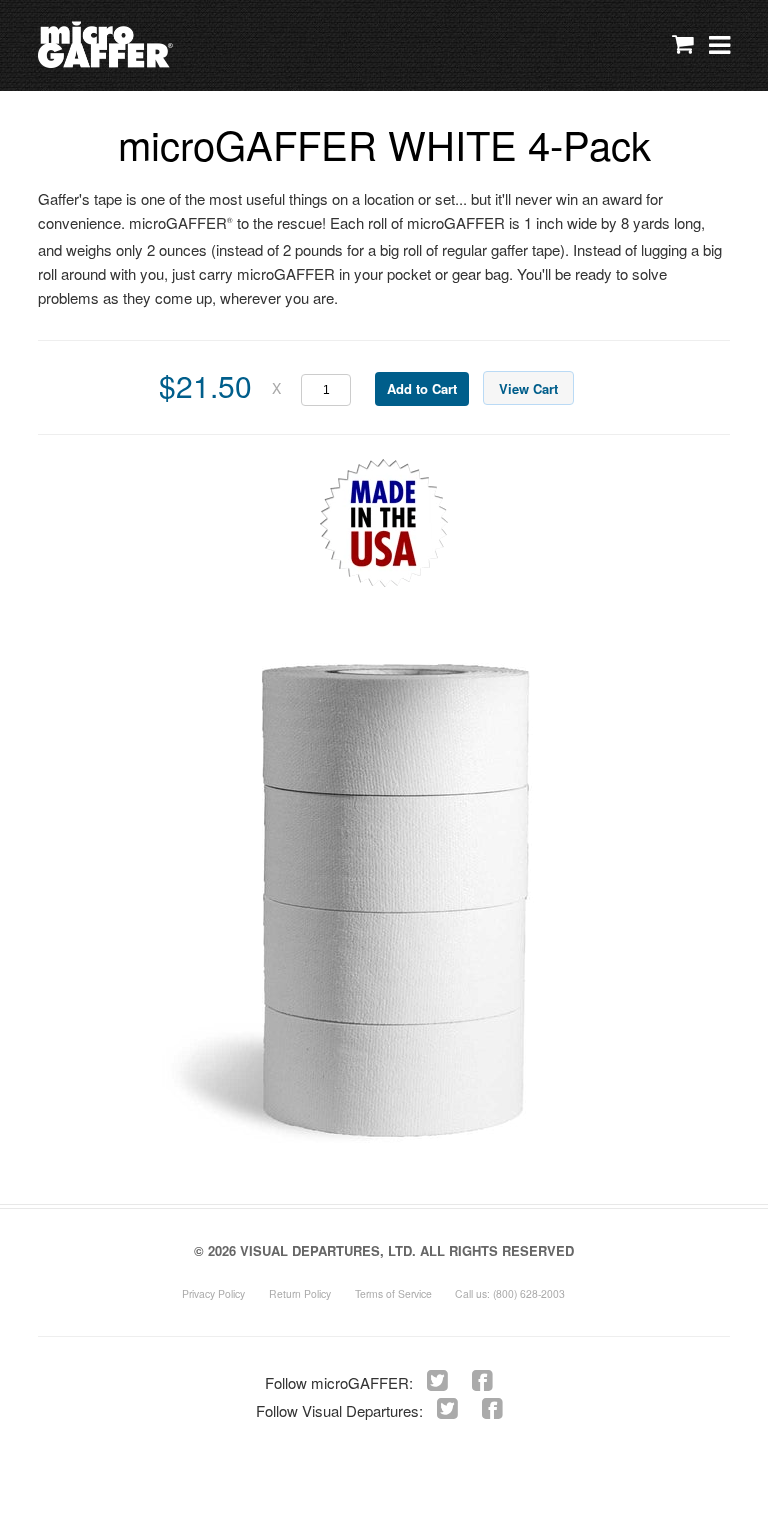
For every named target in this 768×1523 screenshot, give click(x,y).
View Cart (528, 388)
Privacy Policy (213, 1293)
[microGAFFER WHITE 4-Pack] (397, 903)
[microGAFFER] (152, 45)
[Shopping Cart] (678, 46)
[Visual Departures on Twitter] (447, 1406)
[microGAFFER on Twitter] (437, 1378)
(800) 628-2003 (529, 1293)
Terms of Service (393, 1293)
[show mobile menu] (719, 46)
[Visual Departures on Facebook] (492, 1406)
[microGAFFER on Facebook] (482, 1378)
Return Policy (300, 1293)
